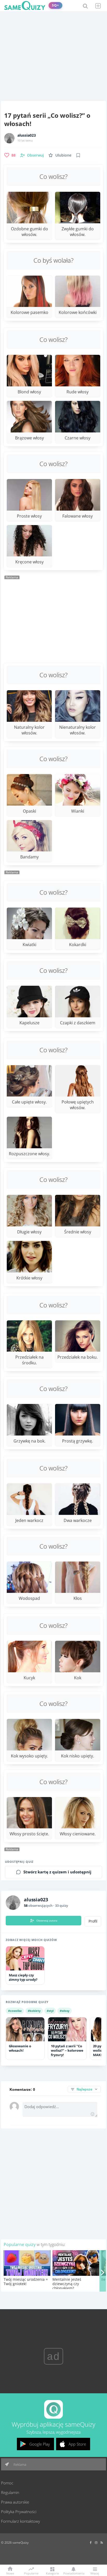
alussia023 (27, 135)
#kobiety (34, 2011)
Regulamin (10, 2492)
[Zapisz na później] (78, 155)
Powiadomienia (73, 2573)
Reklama (19, 2464)
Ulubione (63, 155)
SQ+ (55, 5)
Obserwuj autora (47, 1920)
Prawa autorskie (15, 2502)
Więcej (95, 2573)
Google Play (40, 2444)
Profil (93, 1921)
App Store (77, 2444)
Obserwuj (35, 155)
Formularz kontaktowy (21, 2521)
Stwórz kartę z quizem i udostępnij (57, 1872)
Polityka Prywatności (19, 2512)
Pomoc (7, 2483)
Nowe (10, 2573)
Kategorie (52, 2573)
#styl (50, 2011)
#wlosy (65, 2011)
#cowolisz (15, 2011)
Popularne (31, 2573)
